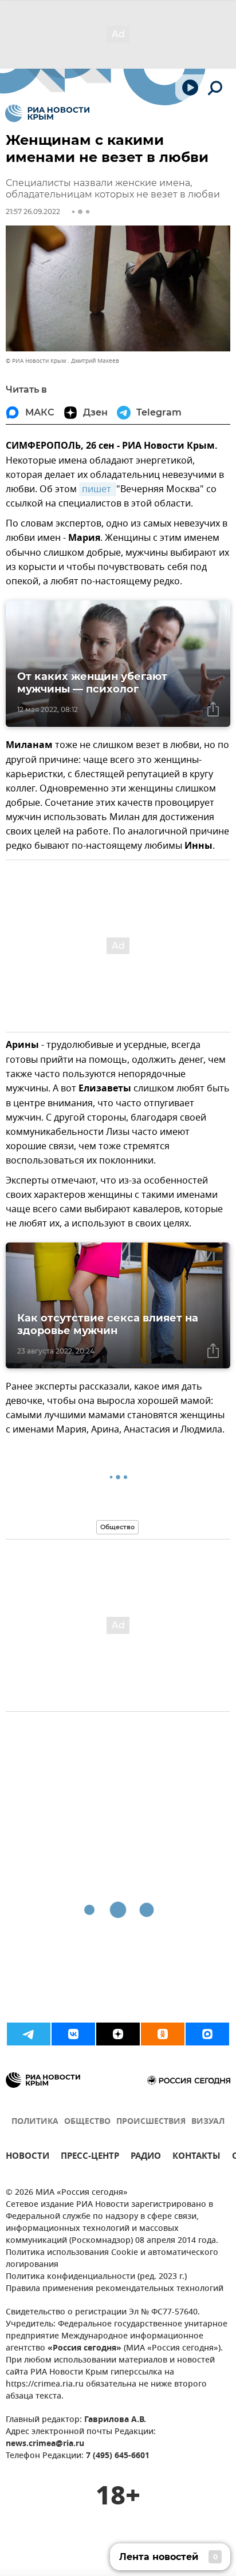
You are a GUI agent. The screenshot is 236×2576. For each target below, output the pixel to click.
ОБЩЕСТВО (87, 2122)
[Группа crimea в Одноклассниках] (163, 2034)
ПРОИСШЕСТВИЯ (151, 2122)
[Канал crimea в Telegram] (29, 2034)
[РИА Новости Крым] (47, 113)
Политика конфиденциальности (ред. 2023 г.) (96, 2277)
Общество (117, 1527)
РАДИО (146, 2157)
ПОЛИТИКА (35, 2122)
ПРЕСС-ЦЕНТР (90, 2157)
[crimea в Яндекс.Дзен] (118, 2034)
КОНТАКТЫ (196, 2157)
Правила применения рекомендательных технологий (115, 2289)
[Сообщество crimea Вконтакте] (73, 2034)
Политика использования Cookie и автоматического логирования (112, 2259)
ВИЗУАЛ (208, 2122)
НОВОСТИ (27, 2157)
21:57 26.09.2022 (33, 211)
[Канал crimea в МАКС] (207, 2034)
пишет (98, 489)
